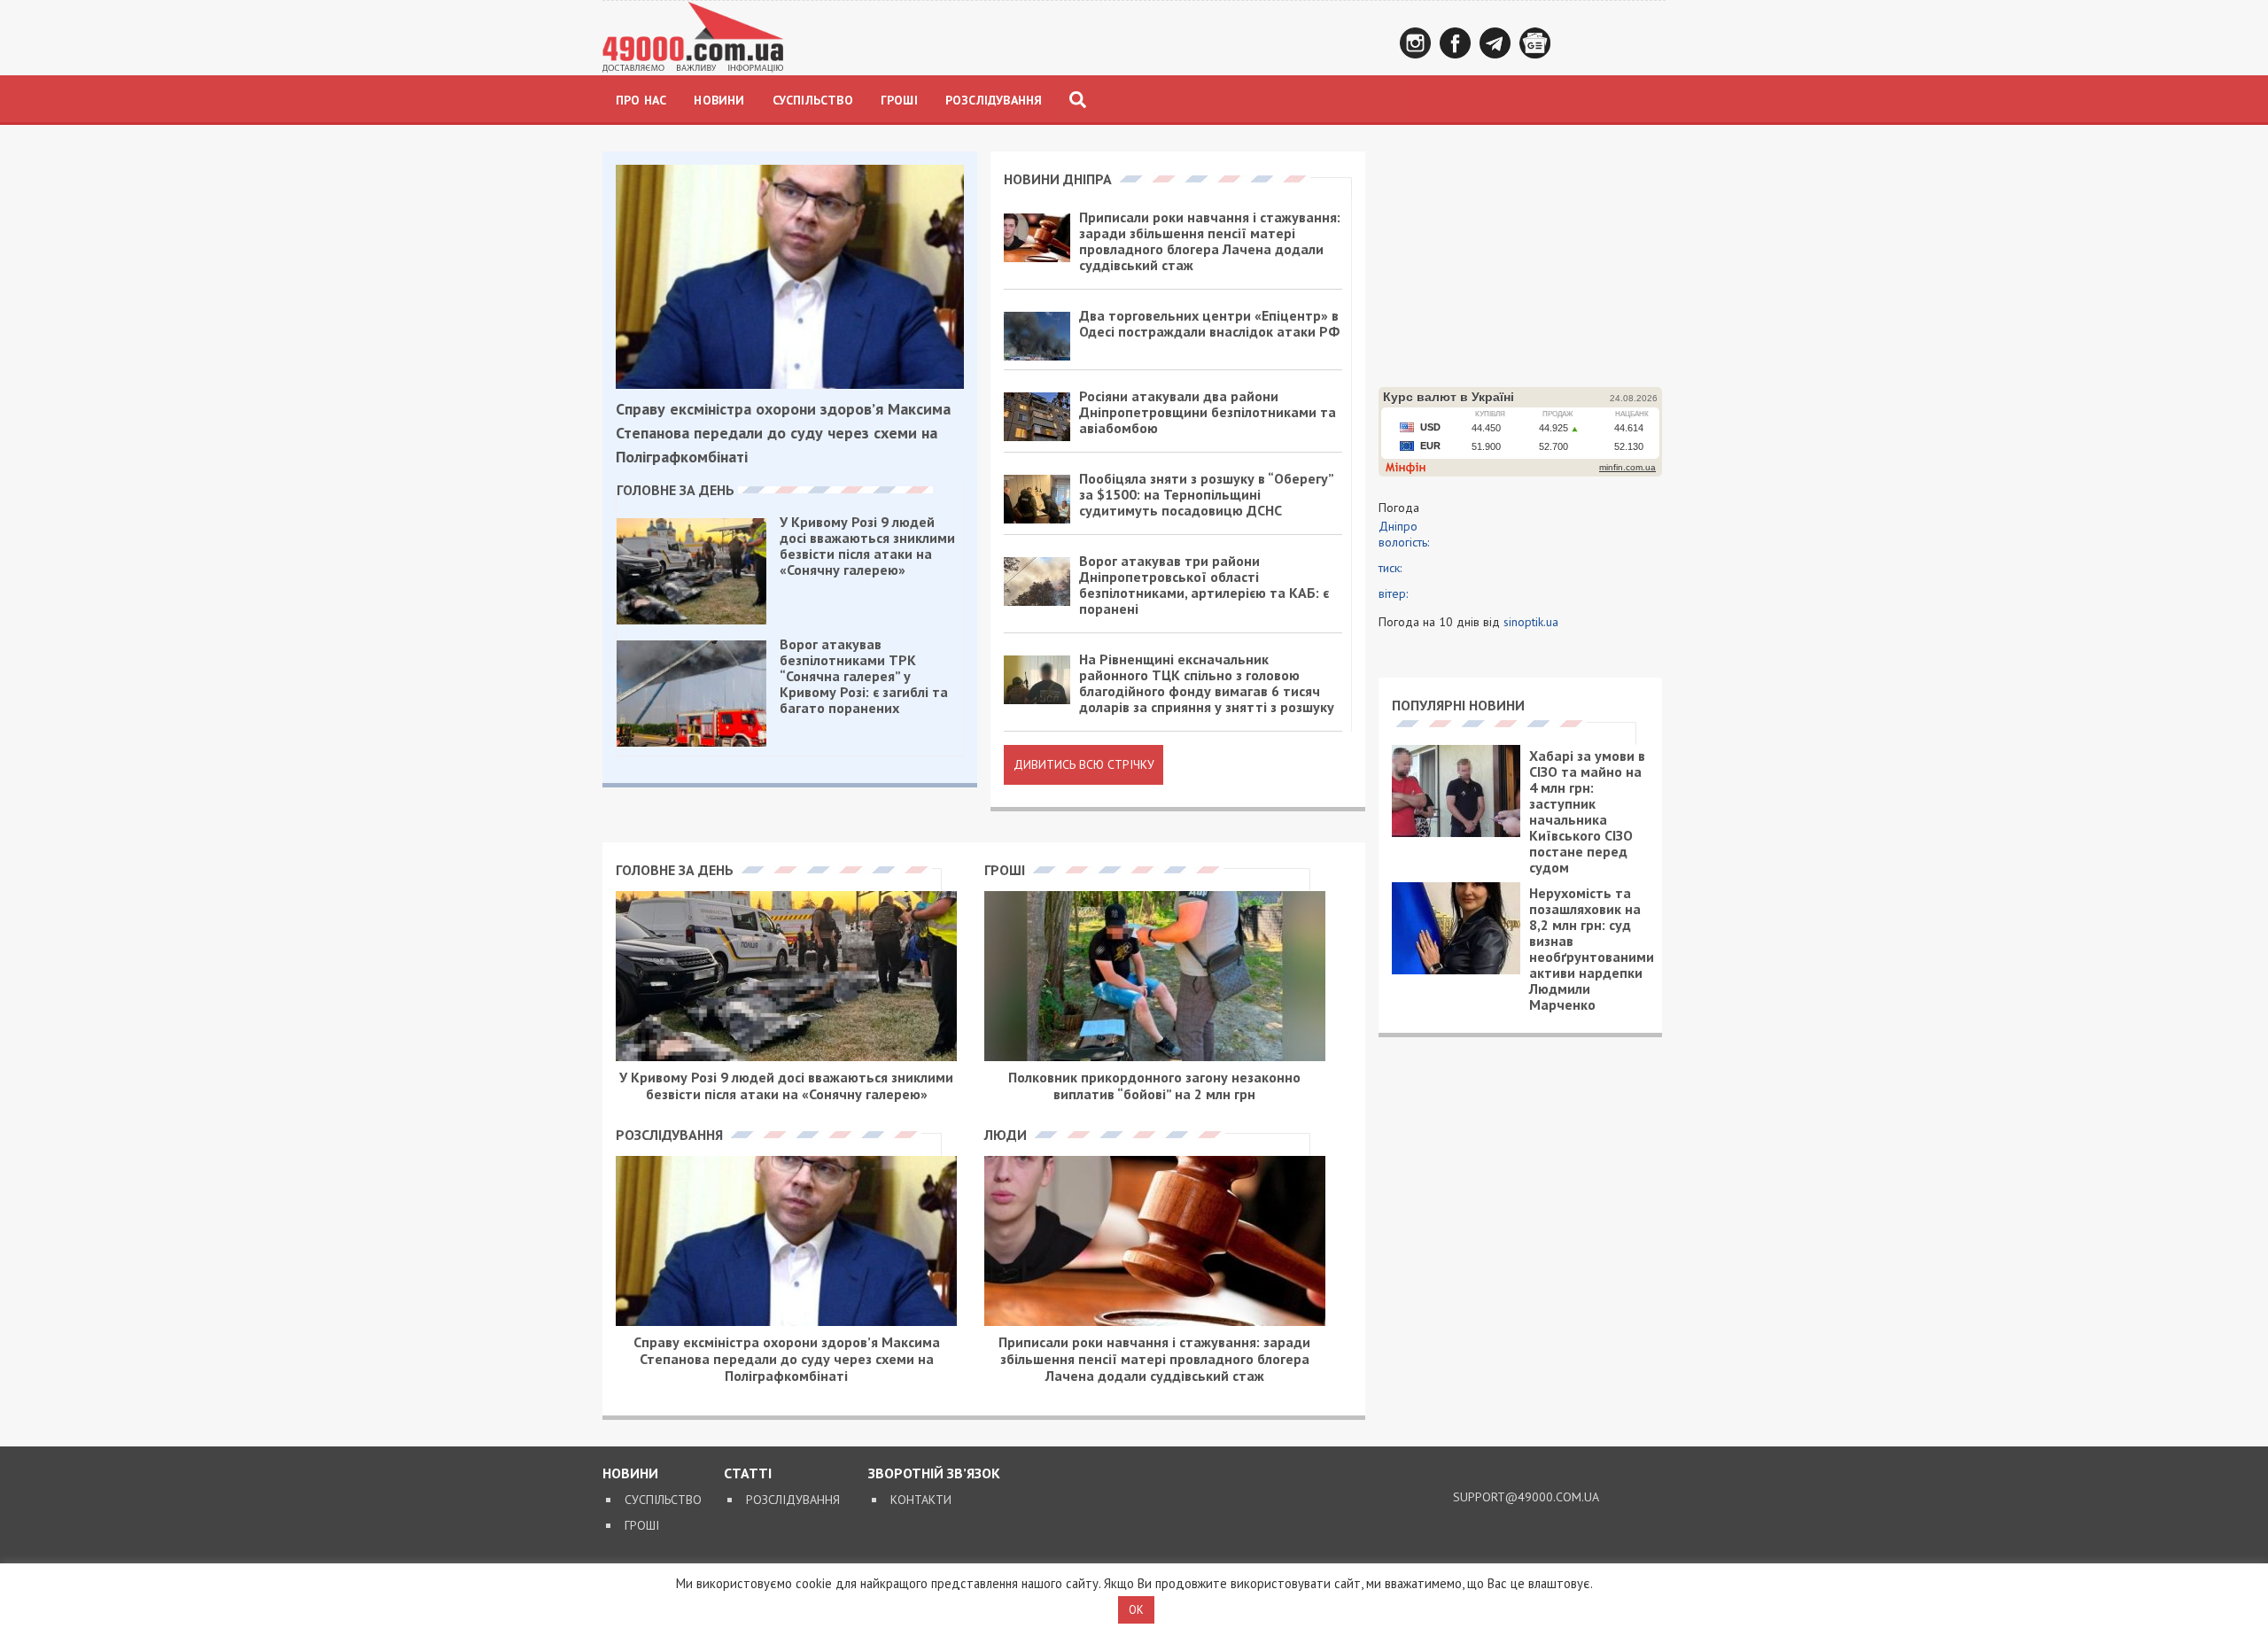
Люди (1007, 1135)
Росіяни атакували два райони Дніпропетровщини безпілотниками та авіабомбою (1208, 412)
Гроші (899, 100)
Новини (719, 100)
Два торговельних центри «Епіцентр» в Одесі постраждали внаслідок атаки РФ (1209, 323)
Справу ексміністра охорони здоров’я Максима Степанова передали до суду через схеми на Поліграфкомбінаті (783, 433)
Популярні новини (1458, 705)
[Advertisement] (1520, 262)
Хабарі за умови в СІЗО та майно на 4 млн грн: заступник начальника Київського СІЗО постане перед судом (1587, 811)
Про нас (641, 100)
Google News (1535, 43)
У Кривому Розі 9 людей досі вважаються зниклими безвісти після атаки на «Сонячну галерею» (867, 546)
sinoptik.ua (1531, 622)
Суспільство (813, 100)
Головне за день (677, 490)
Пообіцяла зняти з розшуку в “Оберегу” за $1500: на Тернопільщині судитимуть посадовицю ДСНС (1206, 494)
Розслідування (994, 100)
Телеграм (1495, 43)
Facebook (1455, 43)
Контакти (921, 1500)
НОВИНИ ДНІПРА (1060, 179)
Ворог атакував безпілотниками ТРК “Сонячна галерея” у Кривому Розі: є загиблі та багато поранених (864, 676)
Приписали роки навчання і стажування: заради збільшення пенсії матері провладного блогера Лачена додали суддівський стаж (1210, 241)
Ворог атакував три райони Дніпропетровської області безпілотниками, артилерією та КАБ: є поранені (1204, 585)
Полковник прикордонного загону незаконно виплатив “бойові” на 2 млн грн (1154, 1085)
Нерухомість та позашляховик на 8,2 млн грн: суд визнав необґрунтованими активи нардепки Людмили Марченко (1592, 949)
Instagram (1415, 43)
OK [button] (1136, 1610)
